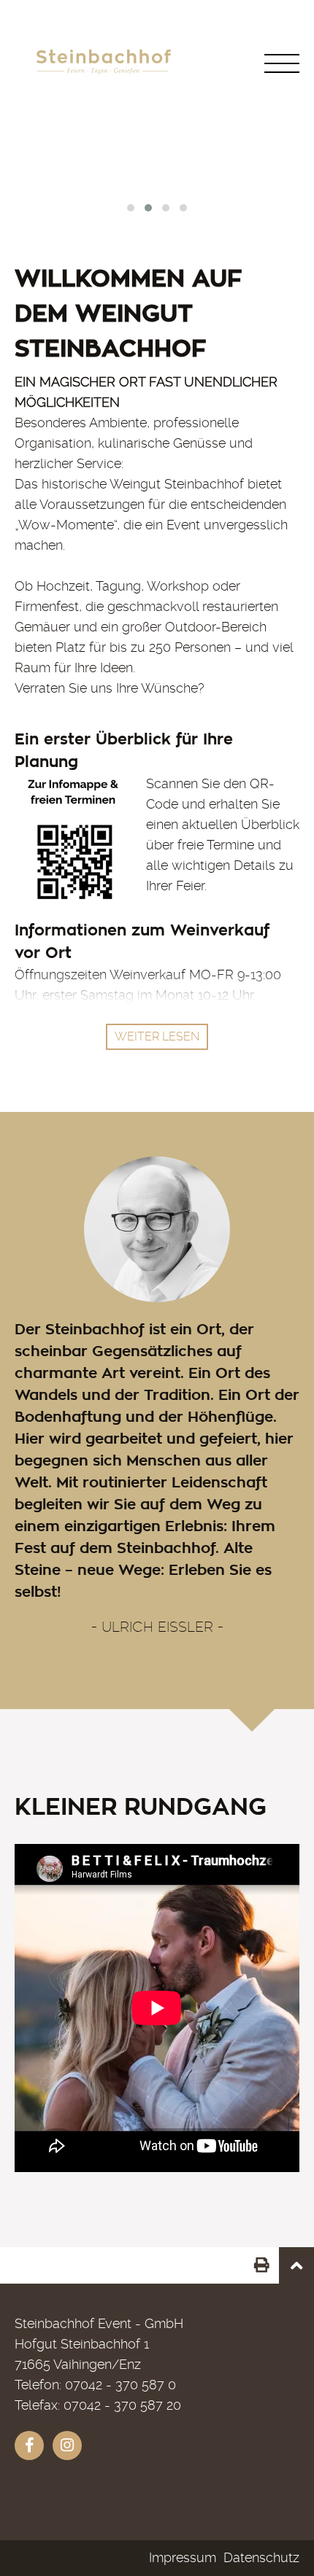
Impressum (183, 2557)
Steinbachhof (106, 2518)
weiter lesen (157, 1036)
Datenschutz (261, 2557)
